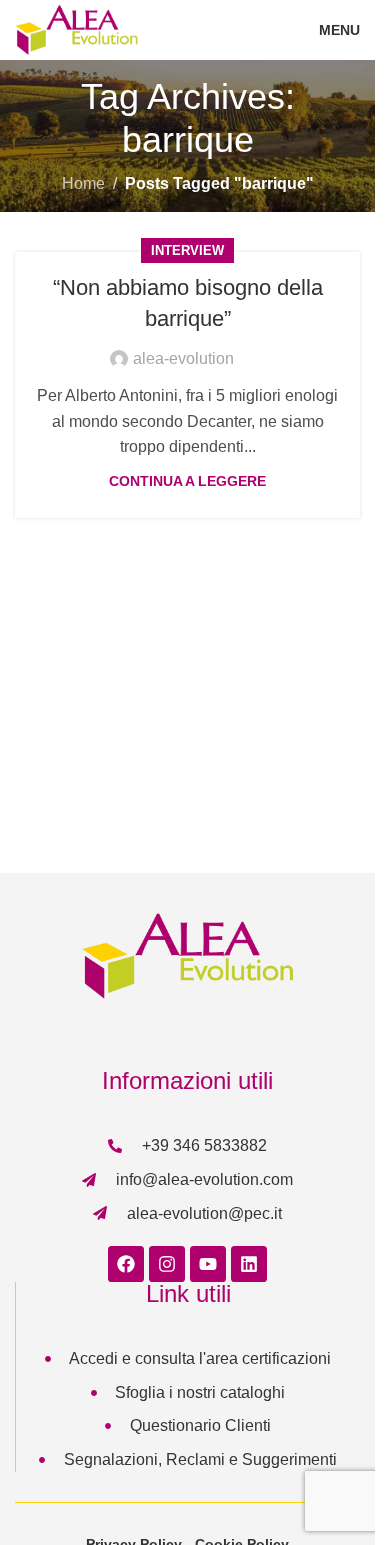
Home (83, 183)
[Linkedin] (249, 1264)
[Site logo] (76, 28)
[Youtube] (208, 1264)
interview (187, 250)
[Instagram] (167, 1264)
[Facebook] (126, 1264)
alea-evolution (183, 358)
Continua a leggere (187, 481)
